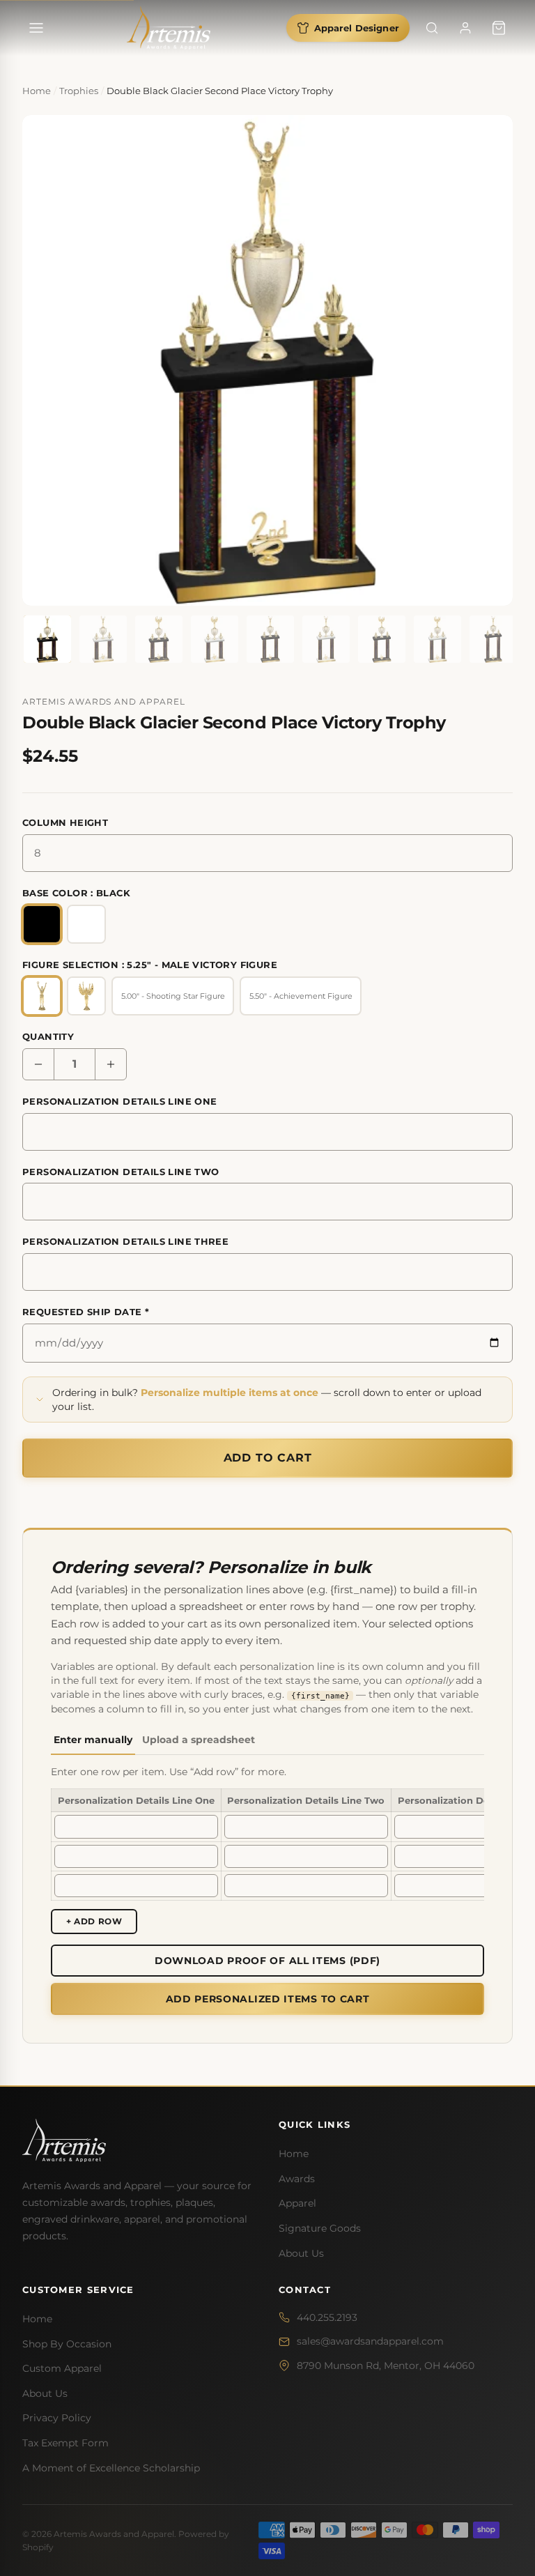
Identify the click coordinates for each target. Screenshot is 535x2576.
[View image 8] (437, 639)
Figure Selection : (150, 965)
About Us (301, 2253)
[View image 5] (270, 639)
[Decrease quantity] (38, 1064)
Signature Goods (320, 2228)
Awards (297, 2179)
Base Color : (76, 893)
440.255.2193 (327, 2317)
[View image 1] (47, 639)
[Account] (465, 28)
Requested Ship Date (86, 1312)
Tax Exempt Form (65, 2443)
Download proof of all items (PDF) (267, 1961)
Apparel (297, 2203)
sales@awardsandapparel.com (370, 2341)
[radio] (42, 924)
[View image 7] (382, 639)
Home (294, 2154)
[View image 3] (159, 639)
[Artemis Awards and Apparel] (169, 28)
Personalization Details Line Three (125, 1241)
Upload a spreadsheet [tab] (199, 1740)
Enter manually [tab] (93, 1740)
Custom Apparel (62, 2368)
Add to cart (268, 1458)
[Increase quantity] (111, 1064)
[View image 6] (326, 639)
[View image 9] (493, 639)
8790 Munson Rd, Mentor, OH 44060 (386, 2366)
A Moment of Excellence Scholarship (111, 2468)
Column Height (65, 822)
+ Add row (94, 1921)
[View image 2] (103, 639)
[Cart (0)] (499, 28)
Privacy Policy (57, 2418)
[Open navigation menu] (36, 28)
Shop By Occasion (67, 2344)
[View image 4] (215, 639)
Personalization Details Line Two (121, 1172)
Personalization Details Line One (119, 1101)
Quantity (48, 1036)
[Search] (432, 28)
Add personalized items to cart (268, 1999)
